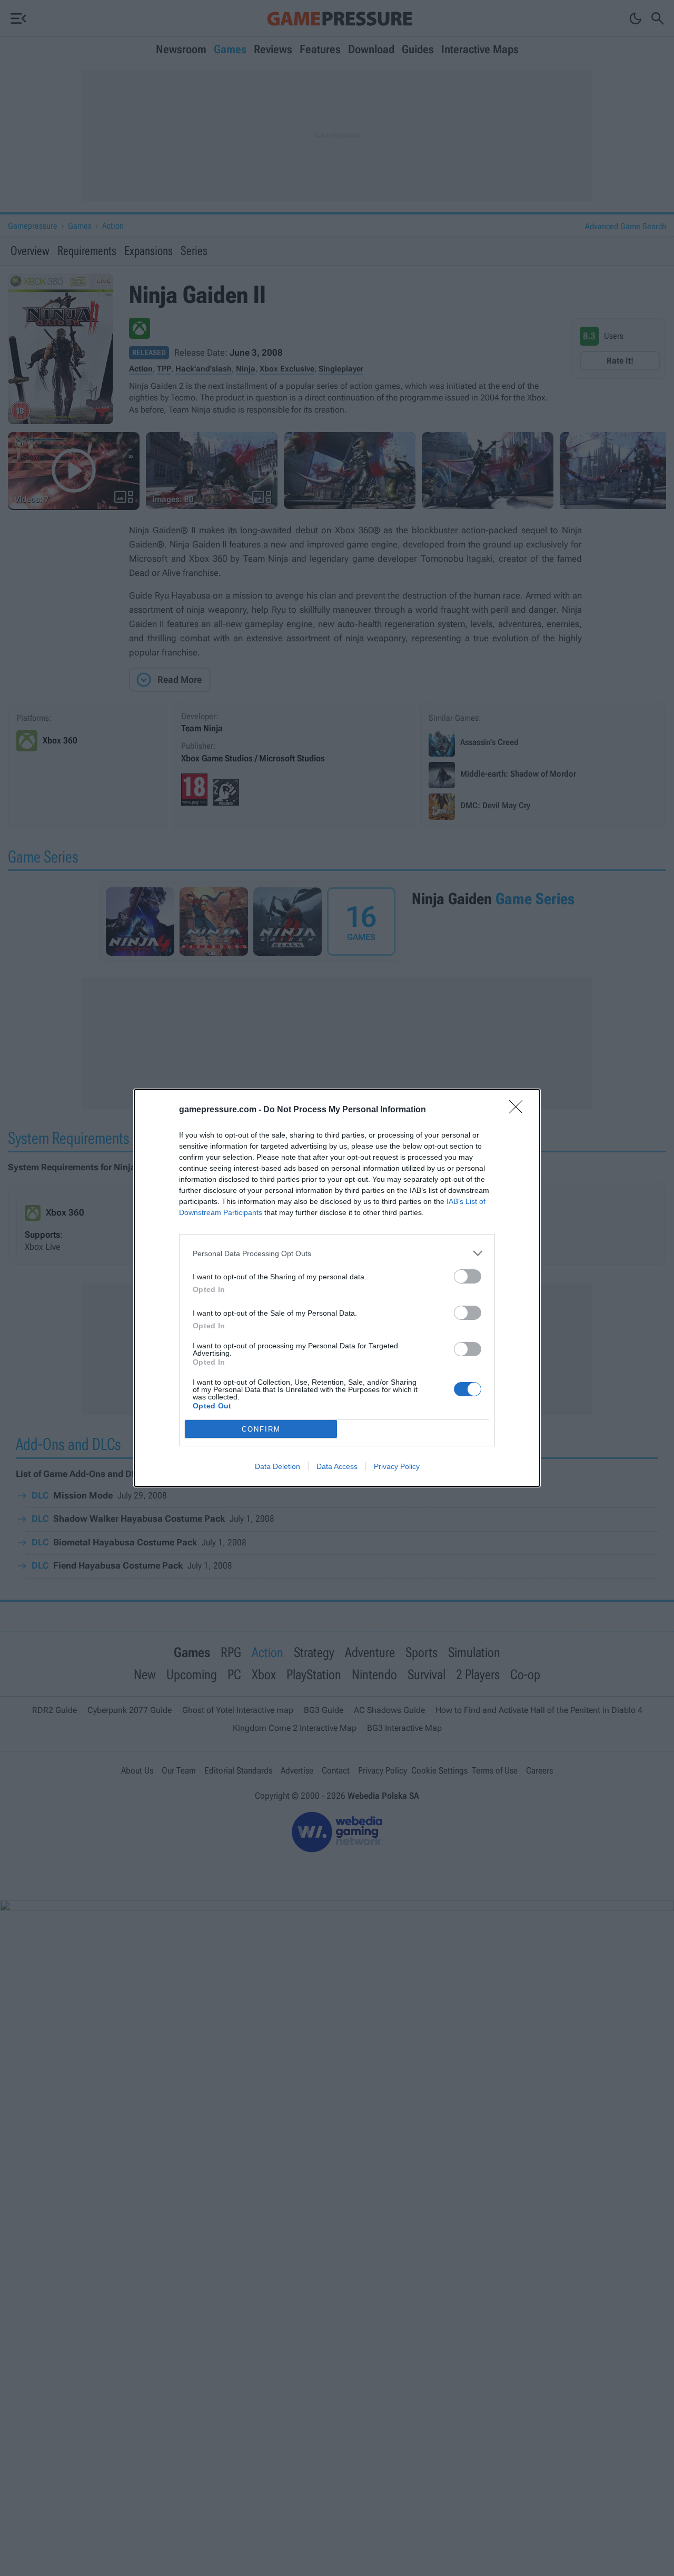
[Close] (519, 1110)
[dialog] (337, 1288)
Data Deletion (277, 1466)
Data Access (337, 1466)
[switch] (468, 1276)
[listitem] (337, 1253)
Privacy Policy (397, 1466)
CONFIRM (261, 1429)
